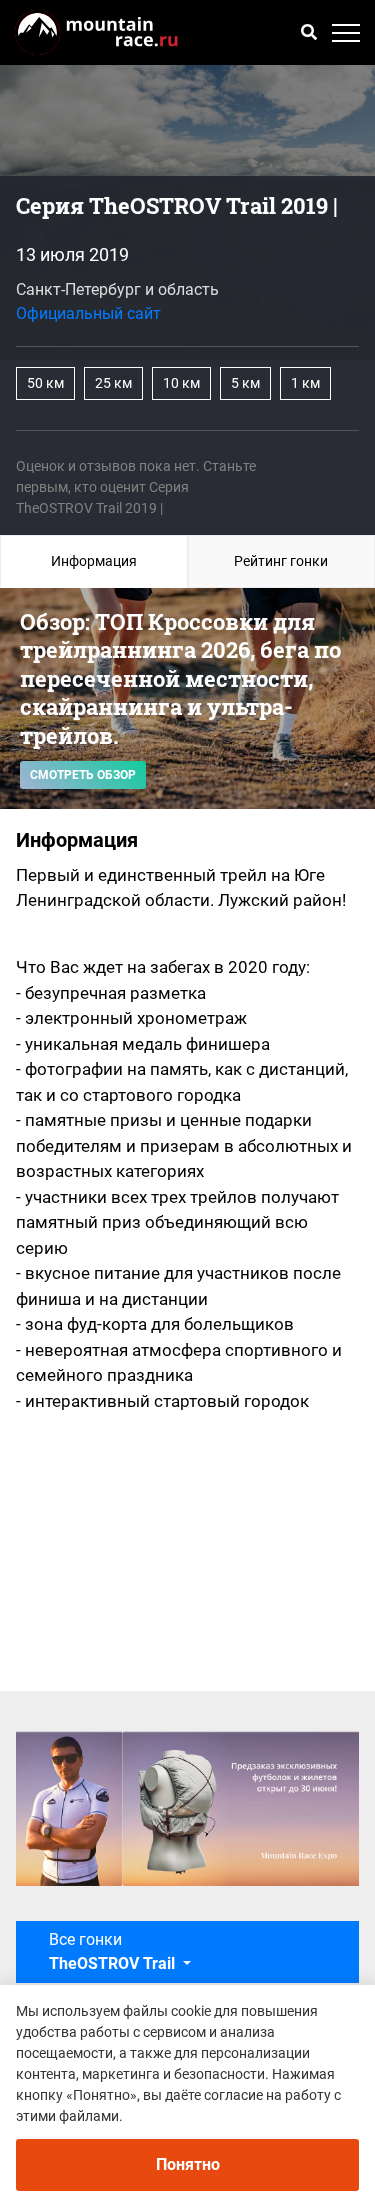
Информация (94, 561)
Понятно (188, 2164)
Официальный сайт (88, 313)
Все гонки (112, 1951)
